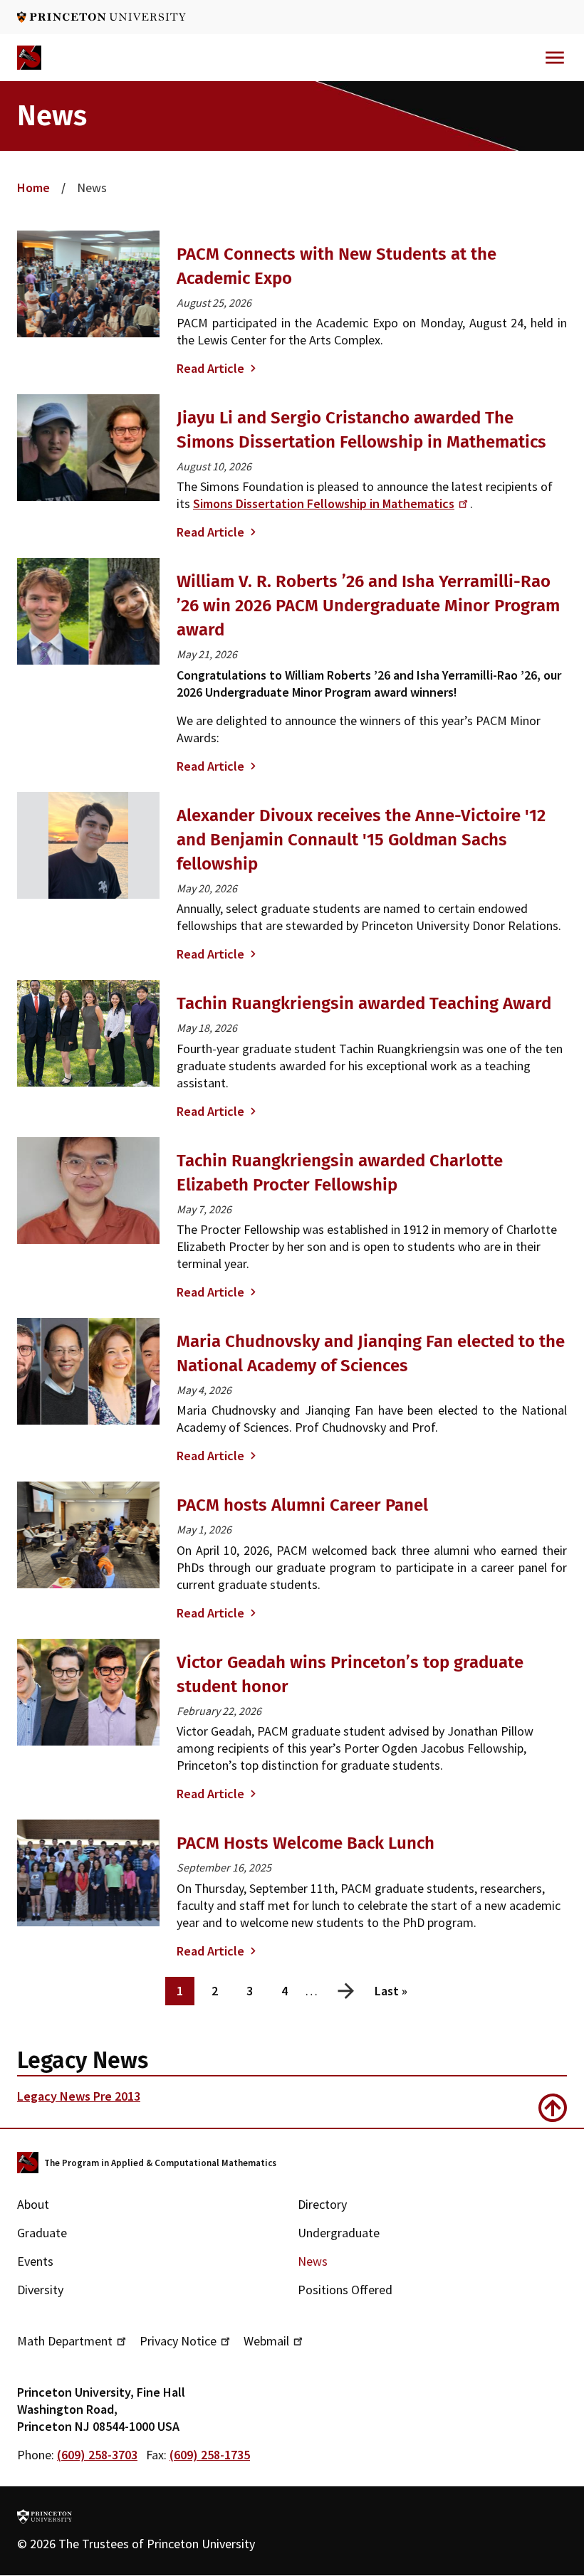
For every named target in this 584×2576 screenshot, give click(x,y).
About (33, 2204)
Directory (322, 2204)
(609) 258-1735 (210, 2455)
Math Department (65, 2341)
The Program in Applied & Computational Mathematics (160, 2163)
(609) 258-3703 (97, 2455)
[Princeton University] (101, 17)
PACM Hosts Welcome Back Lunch (306, 1843)
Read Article (210, 368)
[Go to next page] (346, 1988)
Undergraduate (339, 2233)
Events (35, 2261)
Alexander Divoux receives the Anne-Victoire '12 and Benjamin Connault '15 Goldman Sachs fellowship (361, 840)
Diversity (40, 2290)
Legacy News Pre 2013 (79, 2096)
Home (33, 188)
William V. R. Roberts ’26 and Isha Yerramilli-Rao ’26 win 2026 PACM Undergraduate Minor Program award (368, 606)
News (313, 2261)
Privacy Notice (178, 2341)
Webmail (266, 2341)
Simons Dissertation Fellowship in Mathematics (324, 503)
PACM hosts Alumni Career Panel (302, 1505)
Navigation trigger (555, 58)
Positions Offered (345, 2290)
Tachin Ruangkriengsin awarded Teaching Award (364, 1003)
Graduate (42, 2233)
